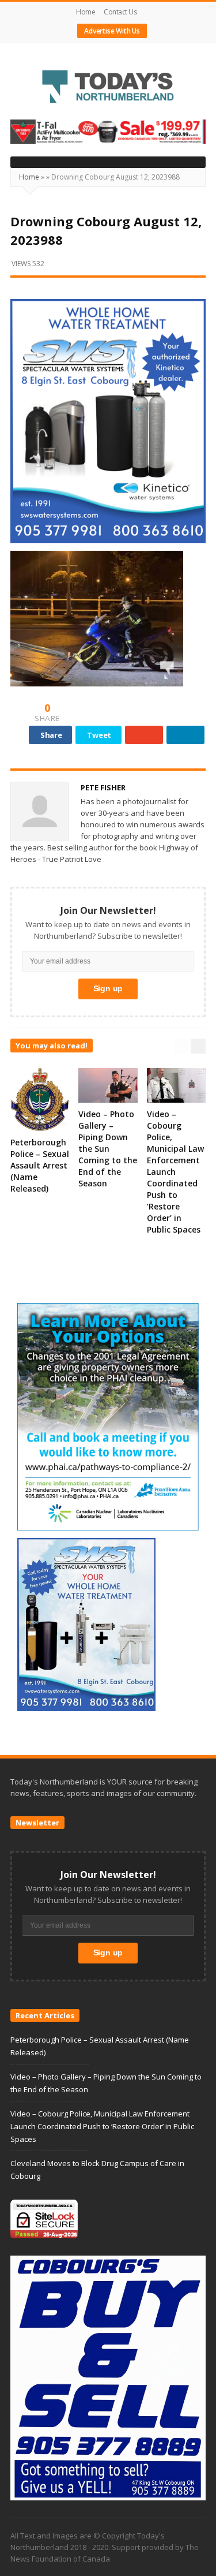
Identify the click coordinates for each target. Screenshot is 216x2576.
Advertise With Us (112, 31)
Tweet (99, 735)
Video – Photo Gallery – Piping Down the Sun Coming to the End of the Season (108, 1149)
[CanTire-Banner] (108, 131)
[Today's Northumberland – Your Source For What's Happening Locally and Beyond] (108, 88)
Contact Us (120, 12)
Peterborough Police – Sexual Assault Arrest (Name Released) (40, 1165)
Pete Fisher (103, 787)
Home (86, 12)
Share (51, 735)
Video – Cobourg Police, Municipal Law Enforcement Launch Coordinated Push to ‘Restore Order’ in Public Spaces (175, 1172)
